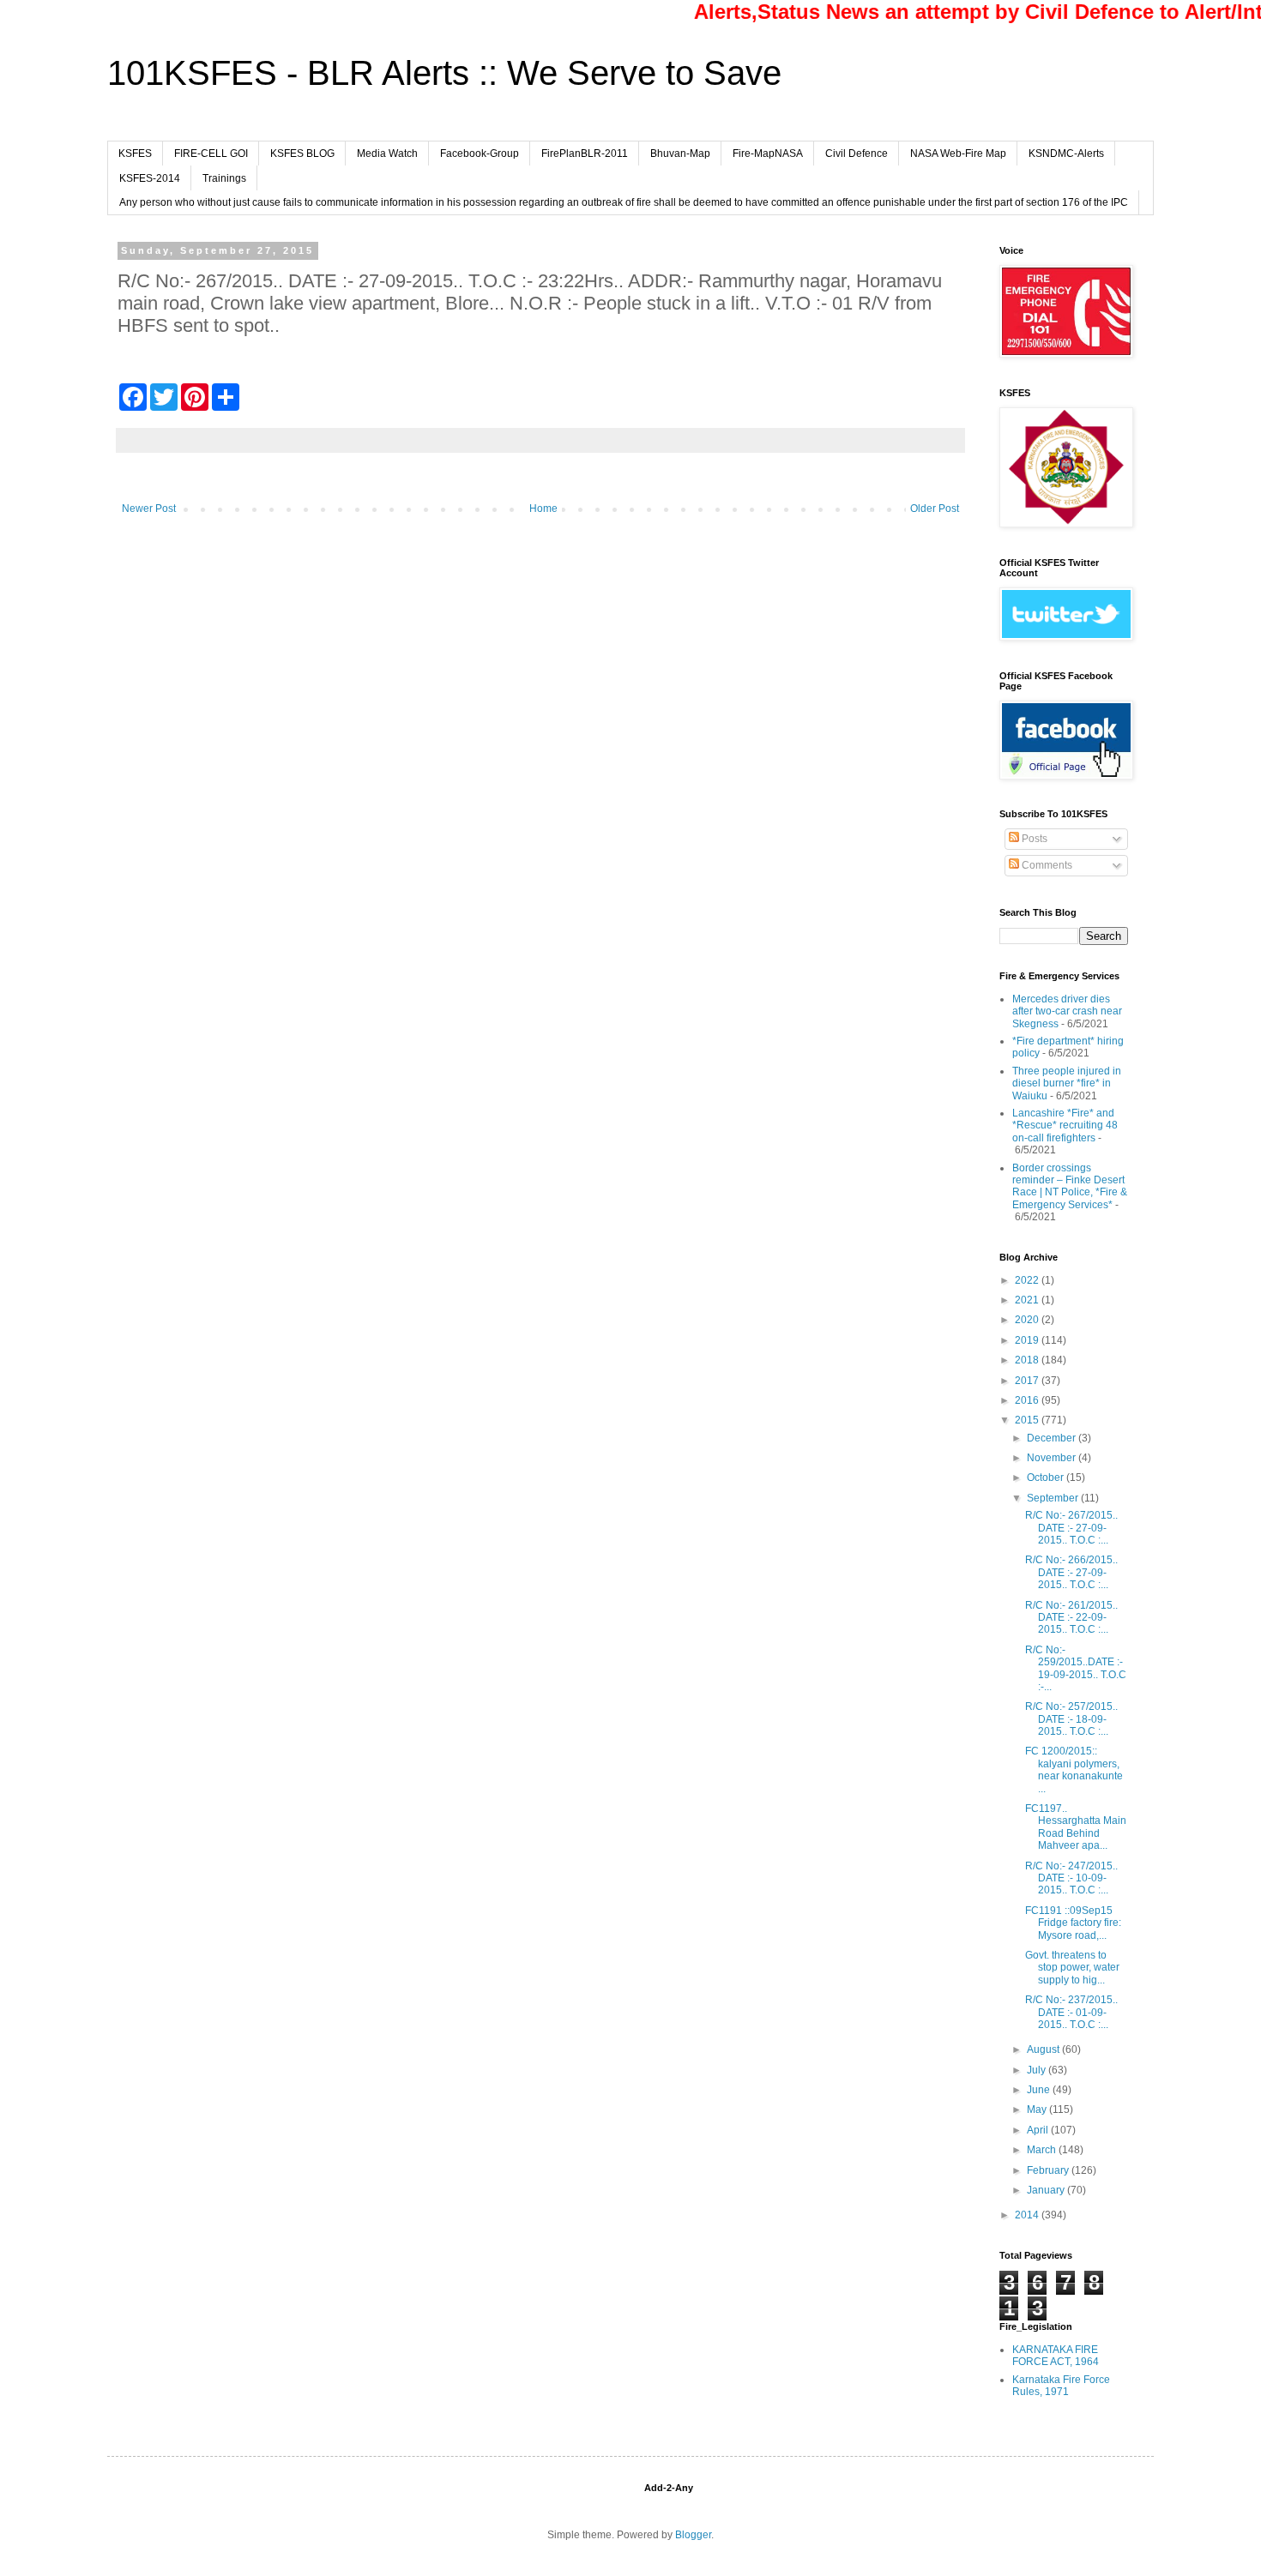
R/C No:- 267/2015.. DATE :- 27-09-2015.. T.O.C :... (1071, 1528)
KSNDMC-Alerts (1066, 153)
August (1044, 2049)
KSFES (135, 153)
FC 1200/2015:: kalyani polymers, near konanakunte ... (1074, 1769)
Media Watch (387, 153)
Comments (1046, 865)
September (1054, 1498)
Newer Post (149, 509)
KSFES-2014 (150, 178)
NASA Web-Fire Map (958, 153)
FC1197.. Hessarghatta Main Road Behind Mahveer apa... (1076, 1827)
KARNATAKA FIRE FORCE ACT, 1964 (1056, 2356)
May (1038, 2110)
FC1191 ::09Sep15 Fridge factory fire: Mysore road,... (1073, 1923)
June (1040, 2090)
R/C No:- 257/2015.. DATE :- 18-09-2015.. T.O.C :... (1071, 1719)
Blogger (693, 2535)
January (1047, 2190)
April (1039, 2130)
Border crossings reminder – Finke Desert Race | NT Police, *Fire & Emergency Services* (1070, 1186)
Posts (1033, 839)
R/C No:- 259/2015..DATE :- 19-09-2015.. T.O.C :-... (1076, 1668)
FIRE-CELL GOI (211, 153)
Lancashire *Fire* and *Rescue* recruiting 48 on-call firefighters (1065, 1125)
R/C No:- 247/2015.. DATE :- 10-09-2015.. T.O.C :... (1071, 1878)
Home (543, 509)
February (1049, 2170)
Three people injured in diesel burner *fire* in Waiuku (1067, 1083)
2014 (1028, 2215)
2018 (1028, 1360)
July (1038, 2070)
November (1053, 1458)
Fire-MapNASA (768, 153)
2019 (1028, 1340)
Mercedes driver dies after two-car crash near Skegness (1067, 1011)
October (1047, 1478)
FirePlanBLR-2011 (585, 153)
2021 (1028, 1300)
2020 (1028, 1320)
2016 (1028, 1400)
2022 (1028, 1280)
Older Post (935, 509)
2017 (1028, 1381)
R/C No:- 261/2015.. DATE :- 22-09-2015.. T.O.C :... (1071, 1618)
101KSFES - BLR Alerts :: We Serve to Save (444, 73)
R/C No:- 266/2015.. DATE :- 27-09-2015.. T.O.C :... (1071, 1572)
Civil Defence (857, 153)
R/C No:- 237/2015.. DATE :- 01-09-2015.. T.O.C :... (1071, 2012)
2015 (1028, 1420)
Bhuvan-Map (680, 153)
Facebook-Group (480, 153)
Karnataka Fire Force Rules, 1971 (1061, 2386)
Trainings (224, 178)
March (1043, 2150)
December (1053, 1438)
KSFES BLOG (302, 153)
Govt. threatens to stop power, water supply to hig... (1072, 1968)
